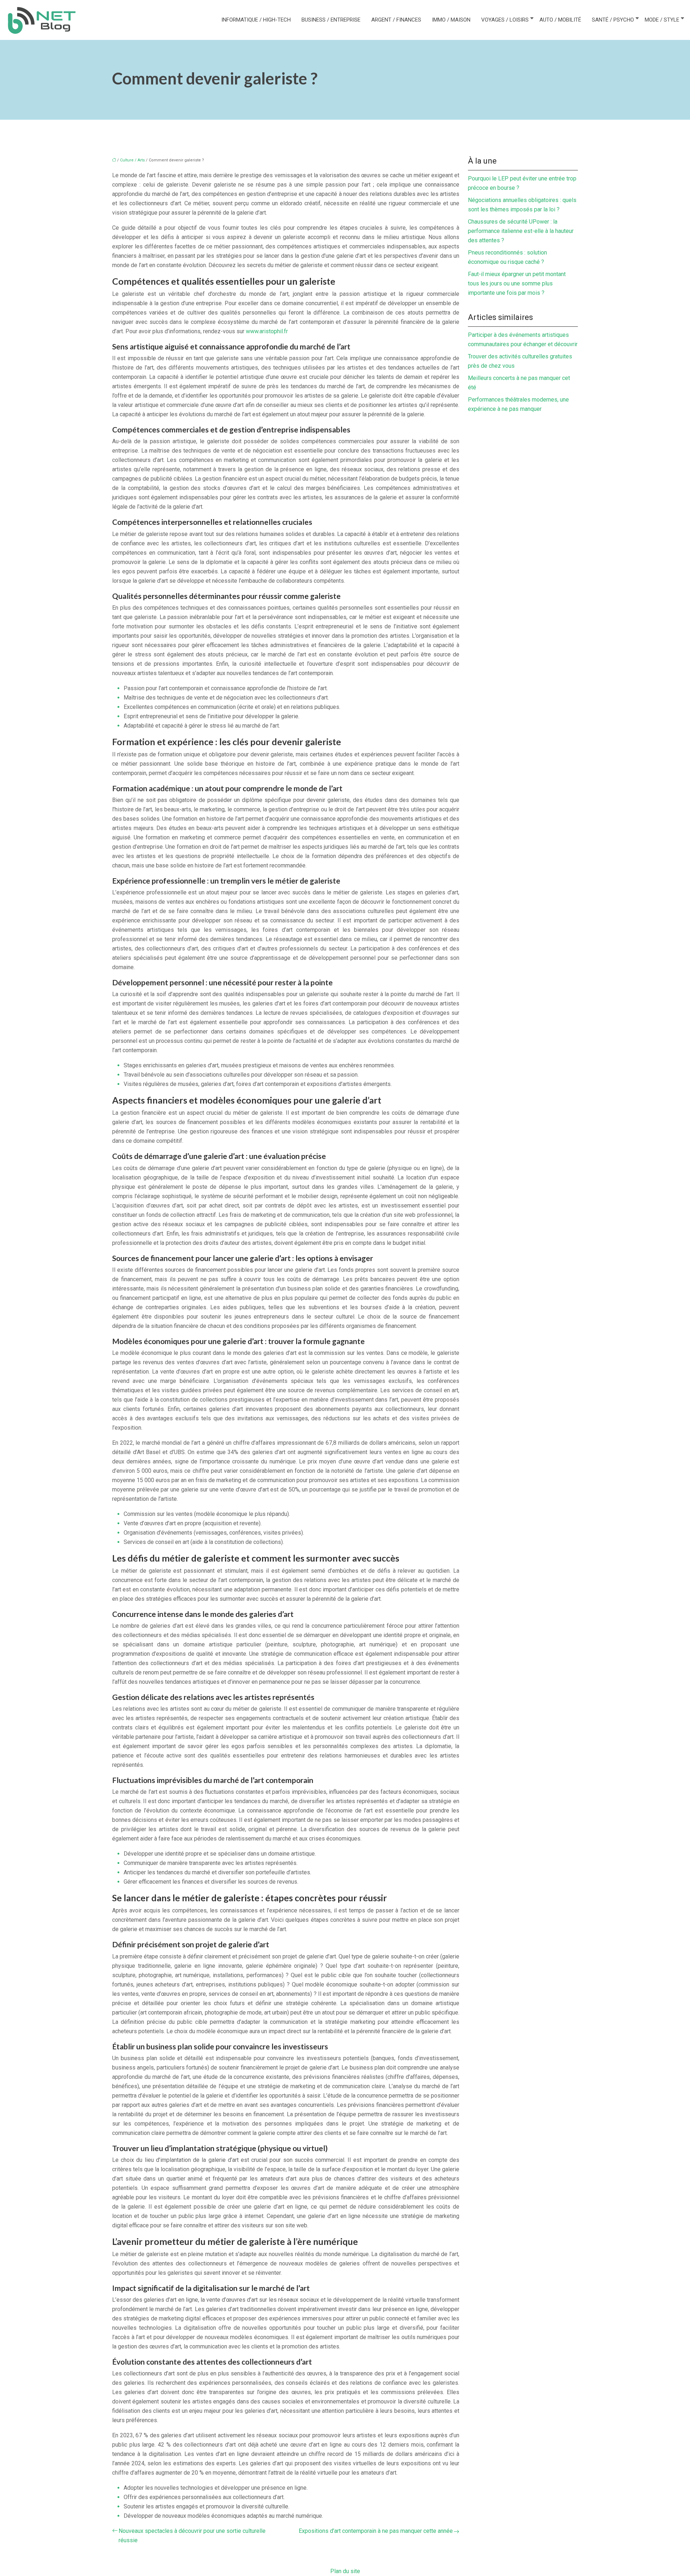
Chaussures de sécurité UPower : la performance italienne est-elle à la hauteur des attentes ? (521, 231)
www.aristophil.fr (267, 331)
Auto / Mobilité (560, 20)
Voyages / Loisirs (505, 20)
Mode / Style (662, 20)
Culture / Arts (132, 160)
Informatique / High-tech (256, 20)
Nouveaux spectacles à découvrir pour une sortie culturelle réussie (192, 2536)
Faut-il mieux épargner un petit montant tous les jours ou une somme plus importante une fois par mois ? (517, 283)
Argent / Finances (396, 20)
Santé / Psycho (613, 20)
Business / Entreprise (331, 20)
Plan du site (345, 2571)
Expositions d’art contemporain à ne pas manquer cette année (376, 2531)
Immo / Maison (451, 20)
